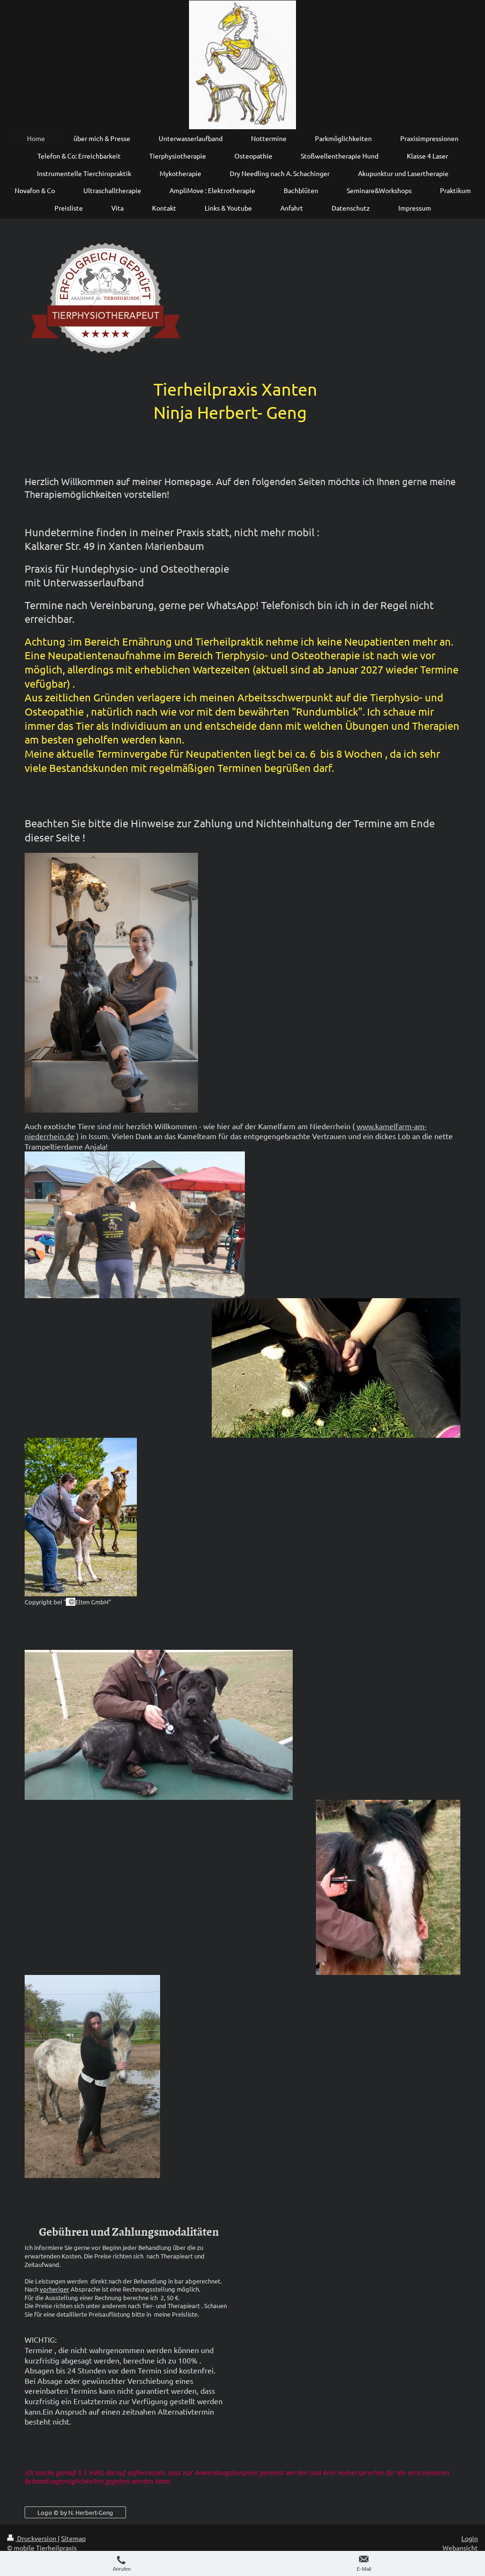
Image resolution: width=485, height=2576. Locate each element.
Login (470, 2538)
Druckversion (37, 2538)
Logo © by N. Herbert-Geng (75, 2512)
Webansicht (460, 2548)
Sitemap (73, 2538)
